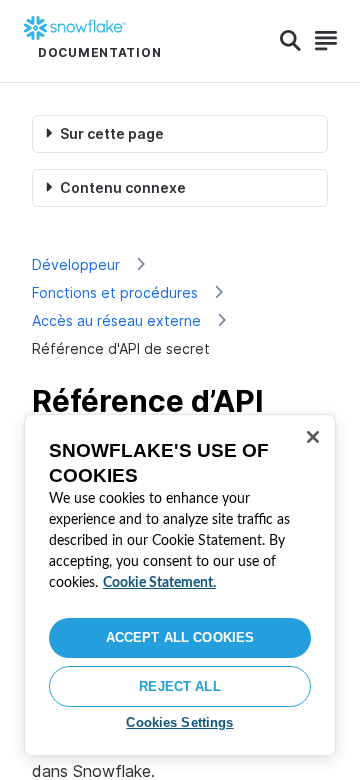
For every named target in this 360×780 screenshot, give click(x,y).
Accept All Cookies (180, 637)
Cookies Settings (179, 722)
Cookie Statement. (159, 583)
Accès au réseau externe (116, 320)
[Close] (313, 437)
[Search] (290, 41)
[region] (180, 585)
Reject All (179, 686)
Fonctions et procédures (115, 292)
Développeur (76, 264)
